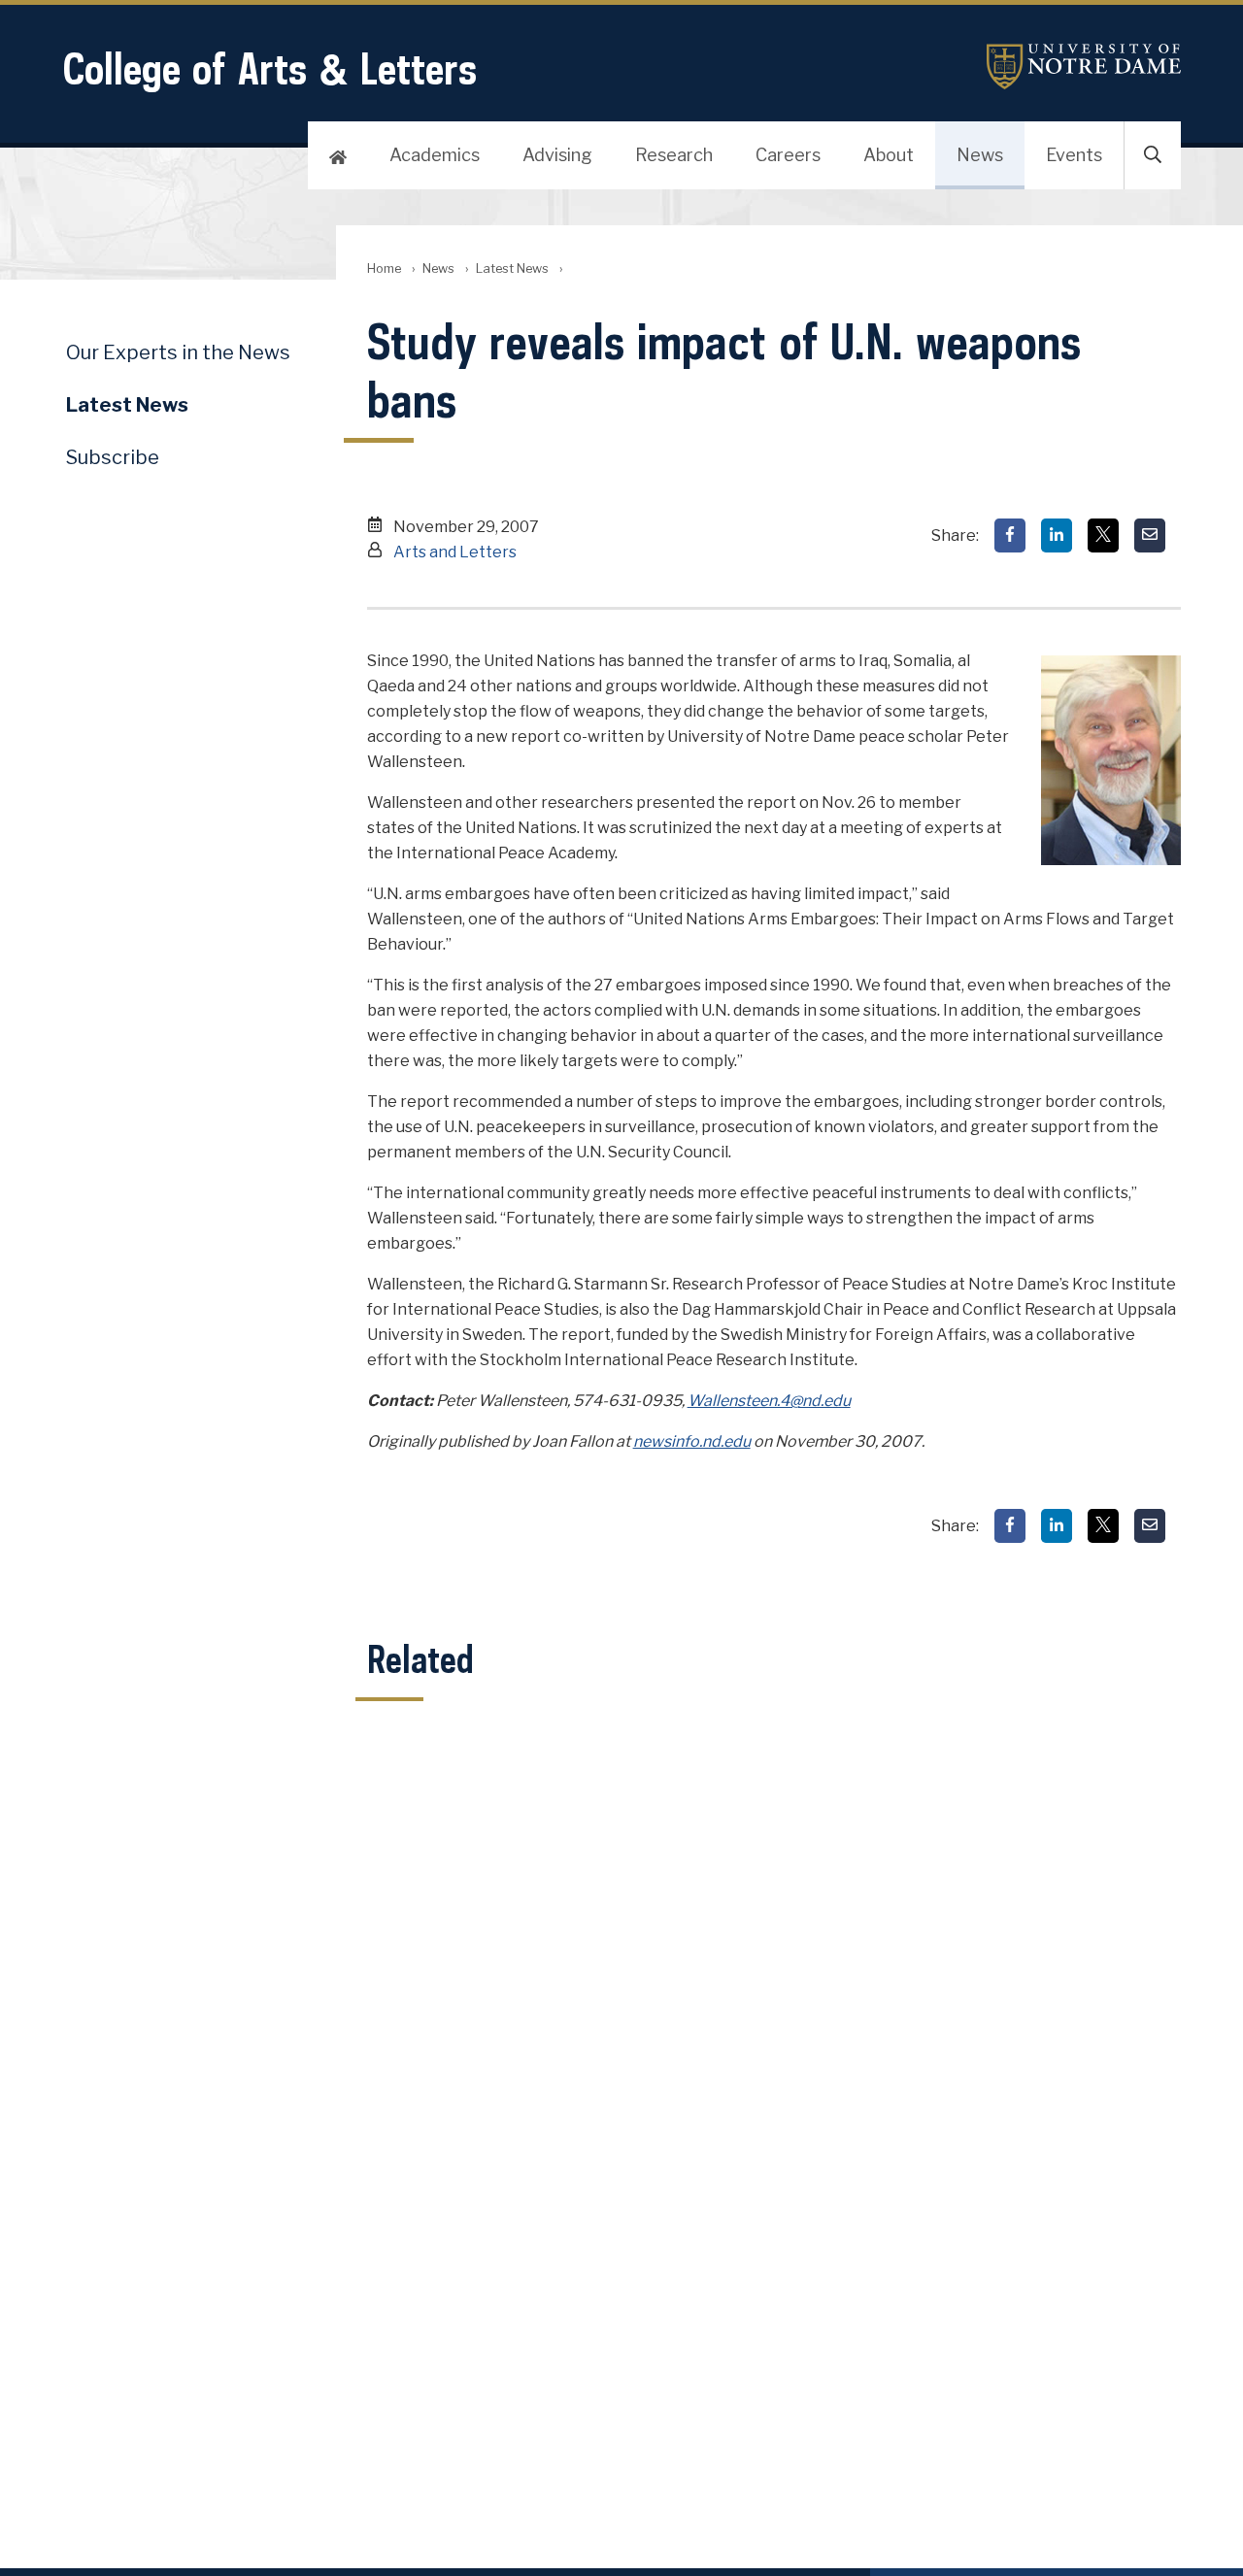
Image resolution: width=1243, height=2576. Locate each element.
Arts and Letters (455, 552)
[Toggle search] (1153, 155)
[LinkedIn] (1057, 535)
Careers (788, 155)
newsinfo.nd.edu (692, 1441)
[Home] (338, 155)
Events (1074, 155)
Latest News (512, 268)
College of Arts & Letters (269, 68)
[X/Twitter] (1103, 535)
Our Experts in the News (178, 352)
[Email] (1150, 535)
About (889, 155)
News (980, 155)
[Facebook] (1010, 535)
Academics (435, 155)
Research (674, 155)
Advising (557, 155)
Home (384, 268)
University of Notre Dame (1084, 67)
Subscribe (113, 457)
